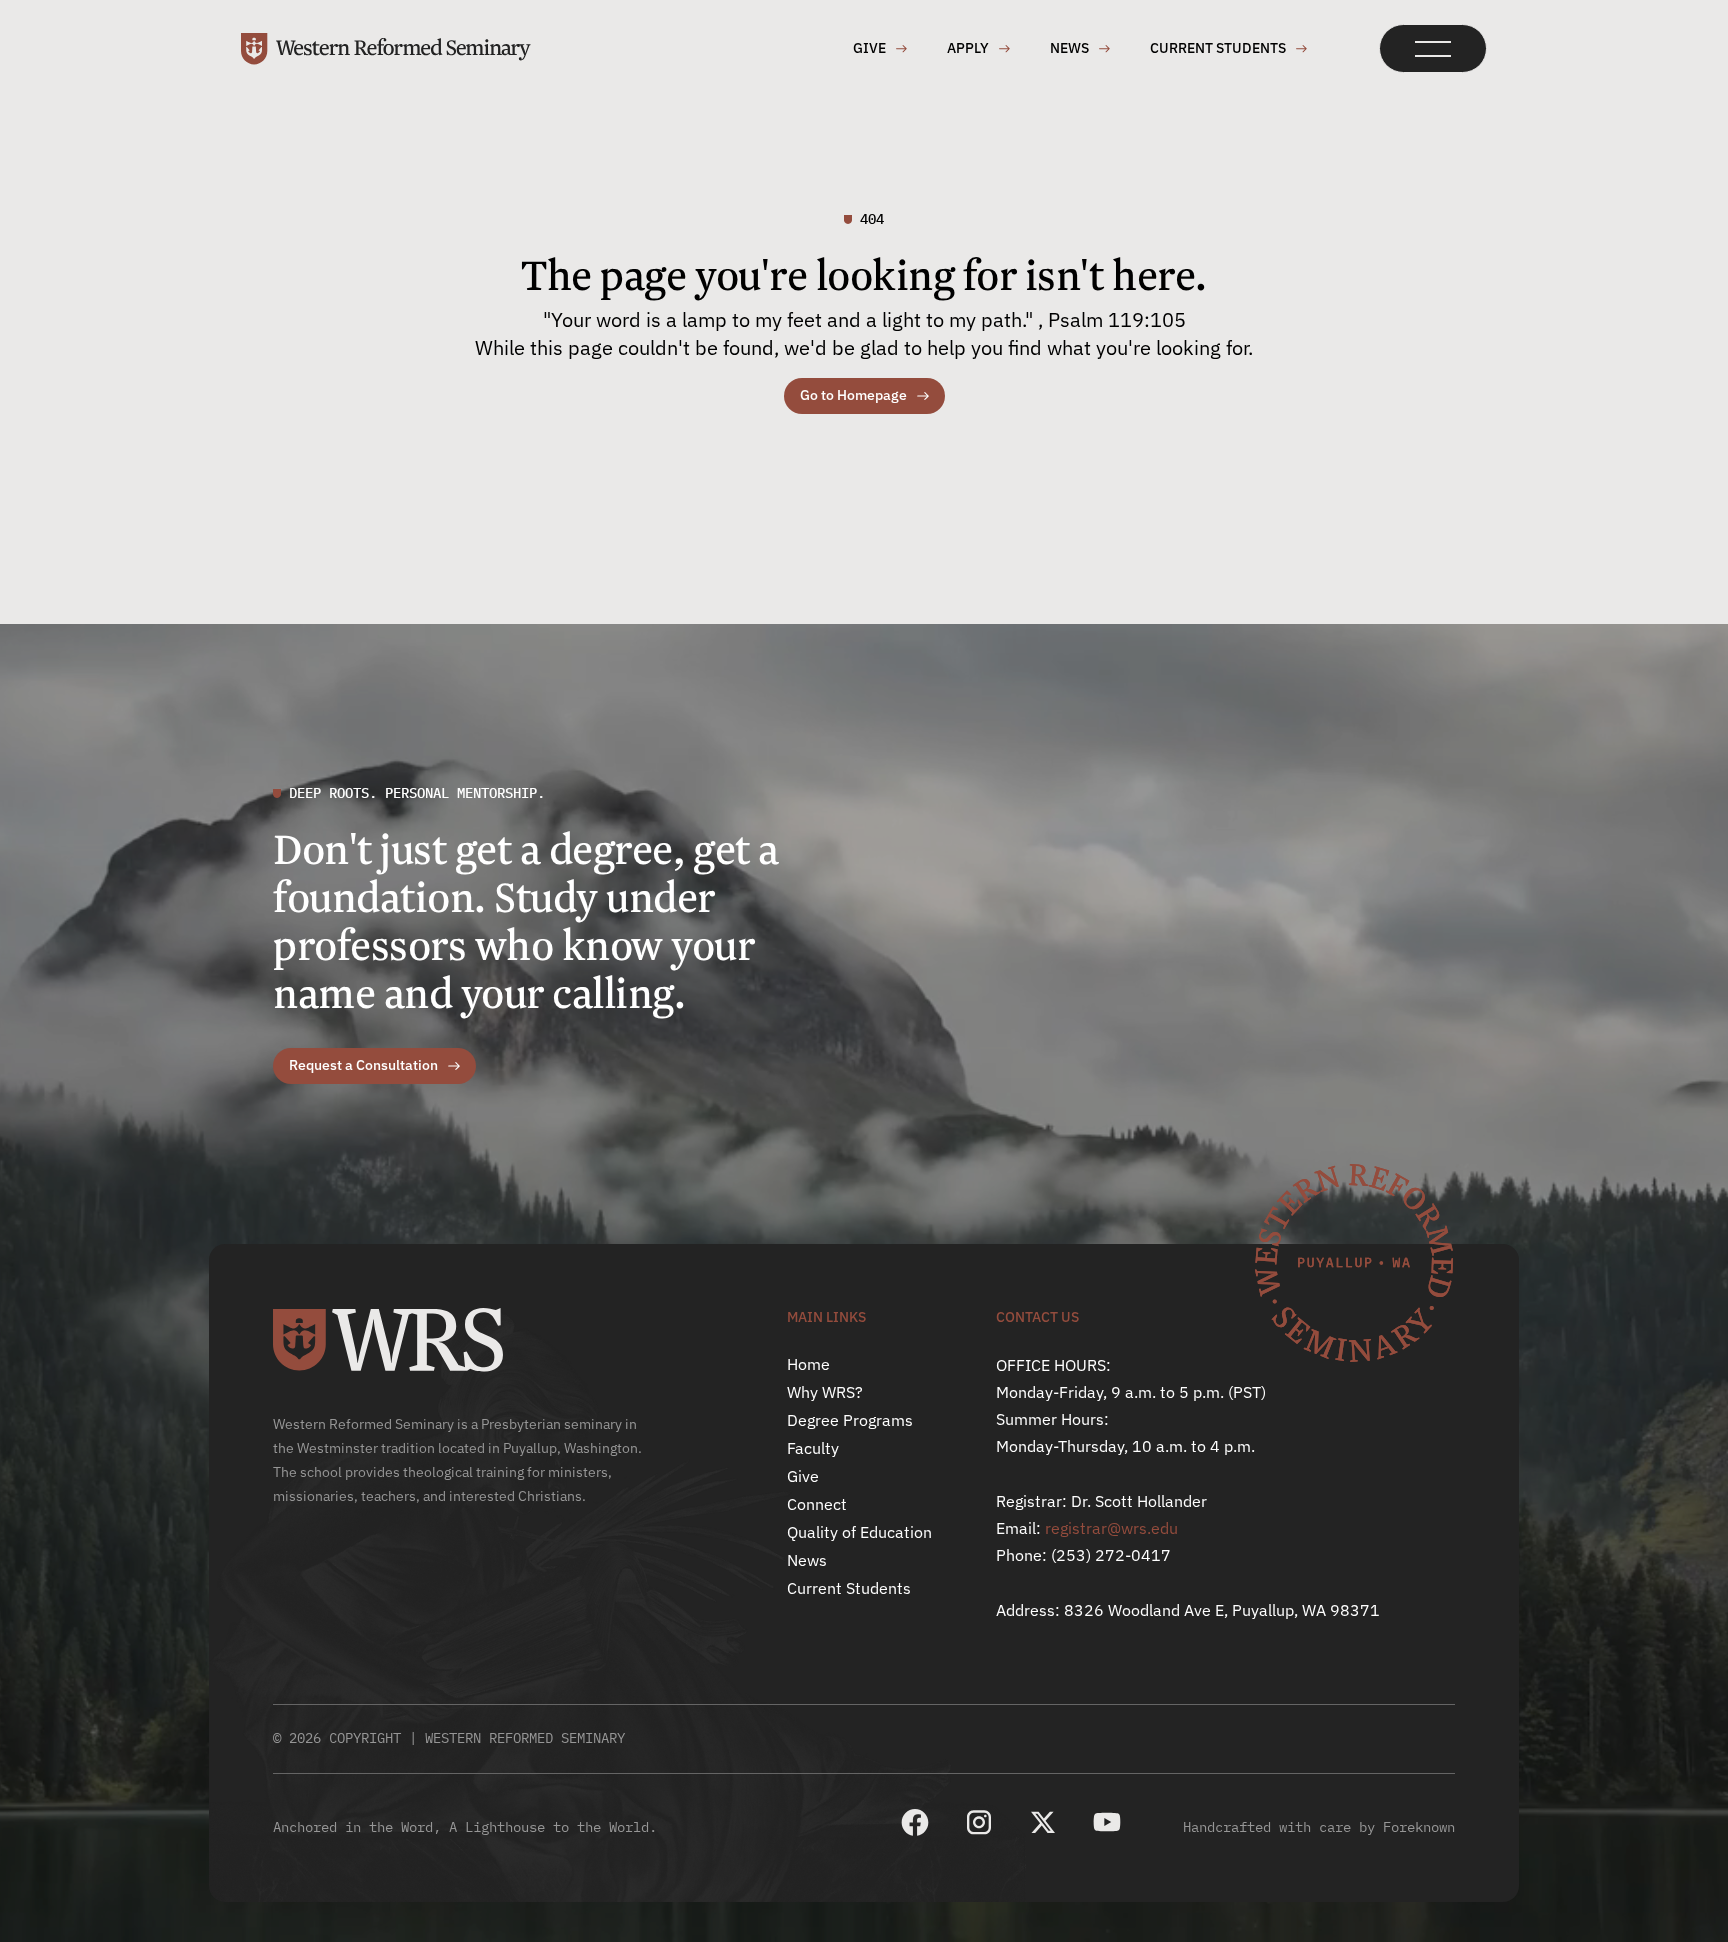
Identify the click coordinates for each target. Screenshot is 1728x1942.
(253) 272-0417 (1111, 1555)
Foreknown (1419, 1827)
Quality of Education (859, 1532)
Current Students (849, 1588)
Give (803, 1476)
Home (808, 1364)
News (807, 1560)
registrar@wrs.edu (1111, 1528)
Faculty (813, 1448)
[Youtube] (1107, 1822)
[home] (386, 49)
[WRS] (388, 1340)
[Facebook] (915, 1822)
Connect (817, 1504)
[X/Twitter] (1043, 1822)
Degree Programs (850, 1420)
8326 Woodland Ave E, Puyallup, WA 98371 (1222, 1610)
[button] (1433, 48)
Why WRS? (825, 1392)
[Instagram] (979, 1822)
